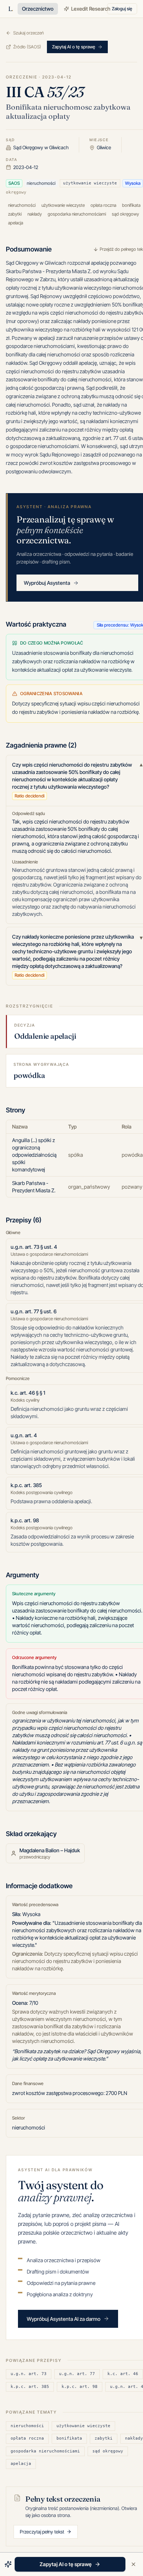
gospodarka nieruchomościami (45, 2451)
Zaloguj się (122, 9)
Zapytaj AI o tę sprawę (74, 47)
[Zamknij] (133, 2564)
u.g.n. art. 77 (77, 2374)
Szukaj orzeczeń (28, 33)
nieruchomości (27, 2426)
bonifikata (69, 2438)
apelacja (21, 2464)
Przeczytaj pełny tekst (42, 2532)
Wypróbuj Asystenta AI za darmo (64, 2319)
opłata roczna (27, 2438)
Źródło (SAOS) (27, 47)
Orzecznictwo (38, 9)
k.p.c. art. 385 (30, 2387)
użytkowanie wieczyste (83, 2426)
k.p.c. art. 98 (80, 2387)
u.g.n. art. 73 (29, 2374)
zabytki (104, 2438)
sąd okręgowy (108, 2451)
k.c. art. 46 (123, 2374)
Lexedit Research (91, 9)
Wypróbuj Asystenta (47, 583)
